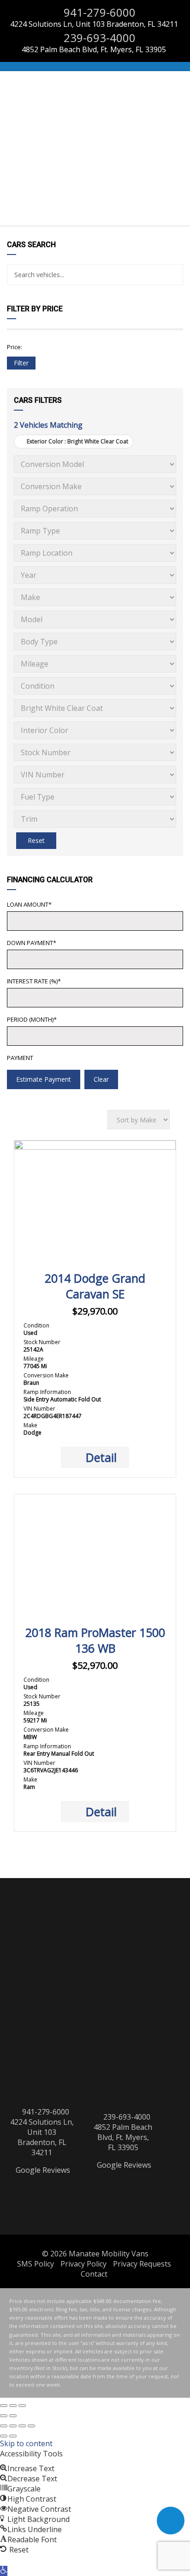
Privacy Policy (83, 2264)
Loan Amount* (29, 904)
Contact (94, 2274)
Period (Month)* (32, 1019)
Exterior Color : (77, 441)
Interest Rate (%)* (34, 981)
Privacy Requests (142, 2264)
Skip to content (26, 2443)
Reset (36, 840)
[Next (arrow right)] (13, 2416)
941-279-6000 (98, 12)
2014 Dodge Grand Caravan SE (95, 1286)
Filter (21, 363)
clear (101, 1079)
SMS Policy (36, 2264)
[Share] (22, 2426)
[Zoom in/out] (22, 2406)
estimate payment (44, 1079)
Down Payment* (32, 943)
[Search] (173, 275)
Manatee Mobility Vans (109, 2254)
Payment (20, 1058)
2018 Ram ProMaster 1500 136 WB (95, 1640)
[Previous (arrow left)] (4, 2416)
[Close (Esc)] (4, 2406)
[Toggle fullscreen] (13, 2406)
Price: (15, 347)
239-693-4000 (98, 38)
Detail (101, 1457)
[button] (4, 2571)
